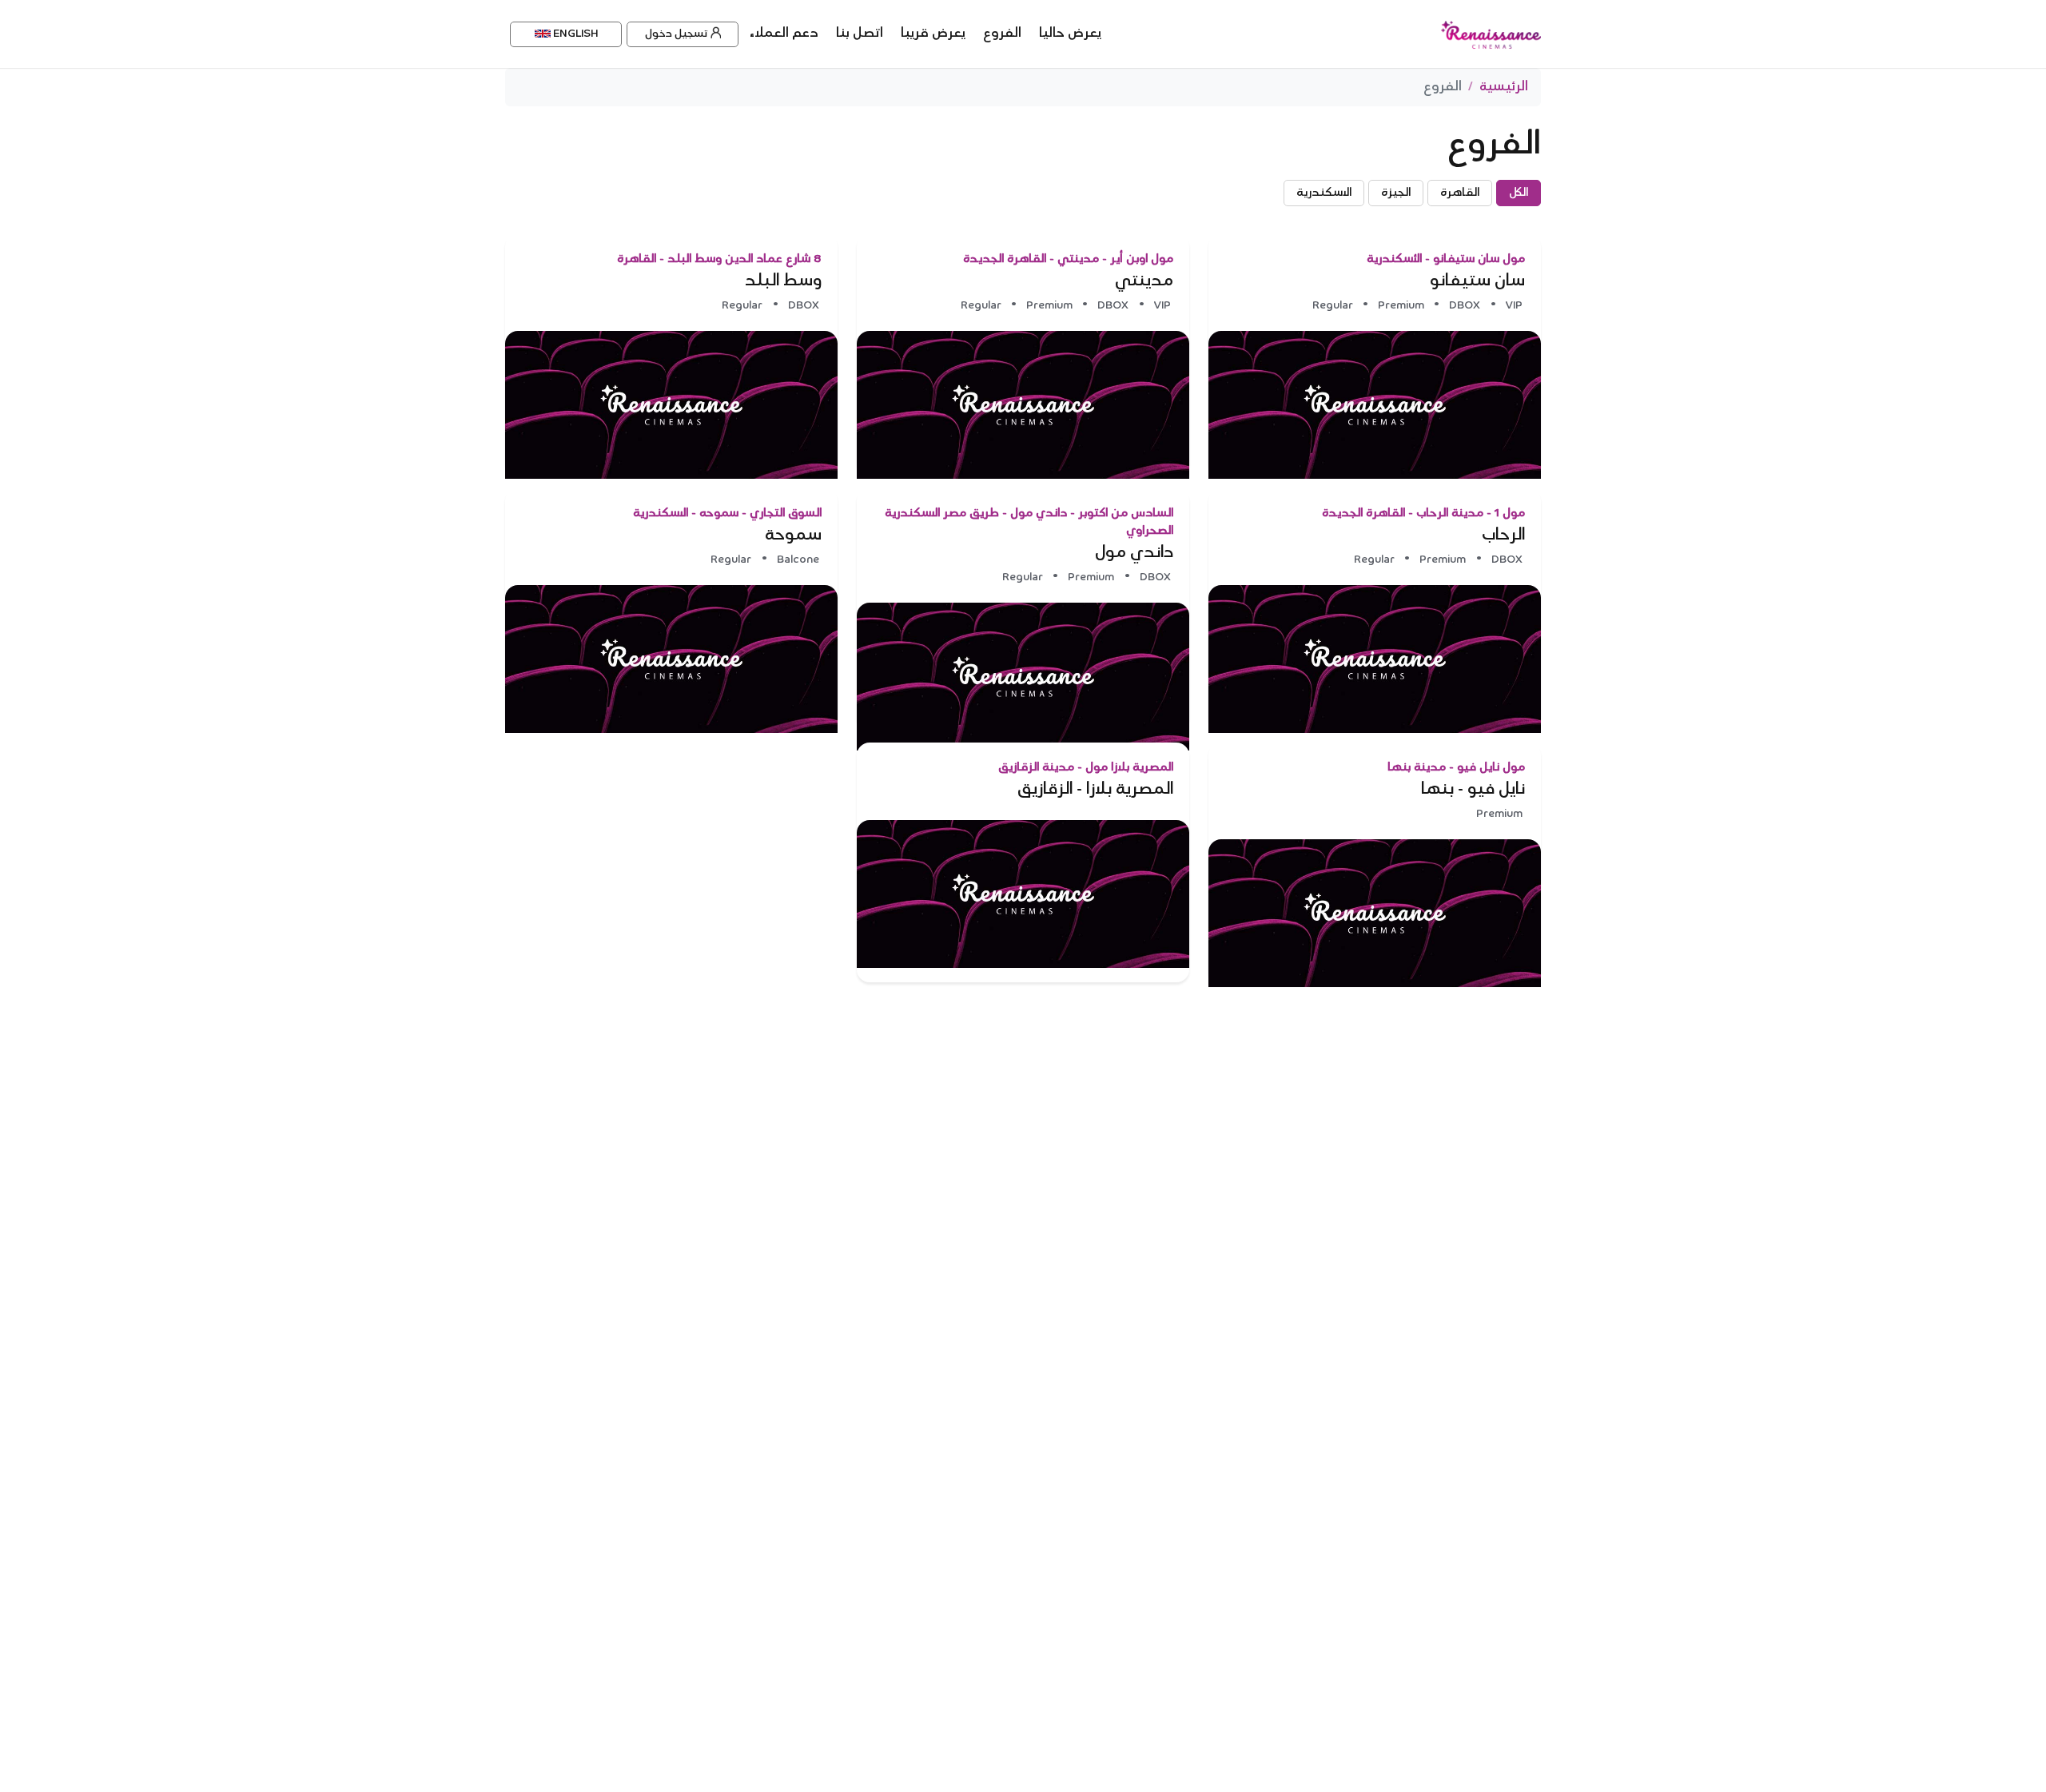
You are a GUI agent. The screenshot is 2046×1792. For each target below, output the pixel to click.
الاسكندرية (1324, 193)
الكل (1519, 193)
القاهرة (1460, 193)
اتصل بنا (860, 34)
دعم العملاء (784, 34)
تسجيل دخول (677, 34)
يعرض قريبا (933, 34)
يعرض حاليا (1070, 34)
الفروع (1002, 34)
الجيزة (1396, 193)
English (574, 34)
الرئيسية (1504, 87)
